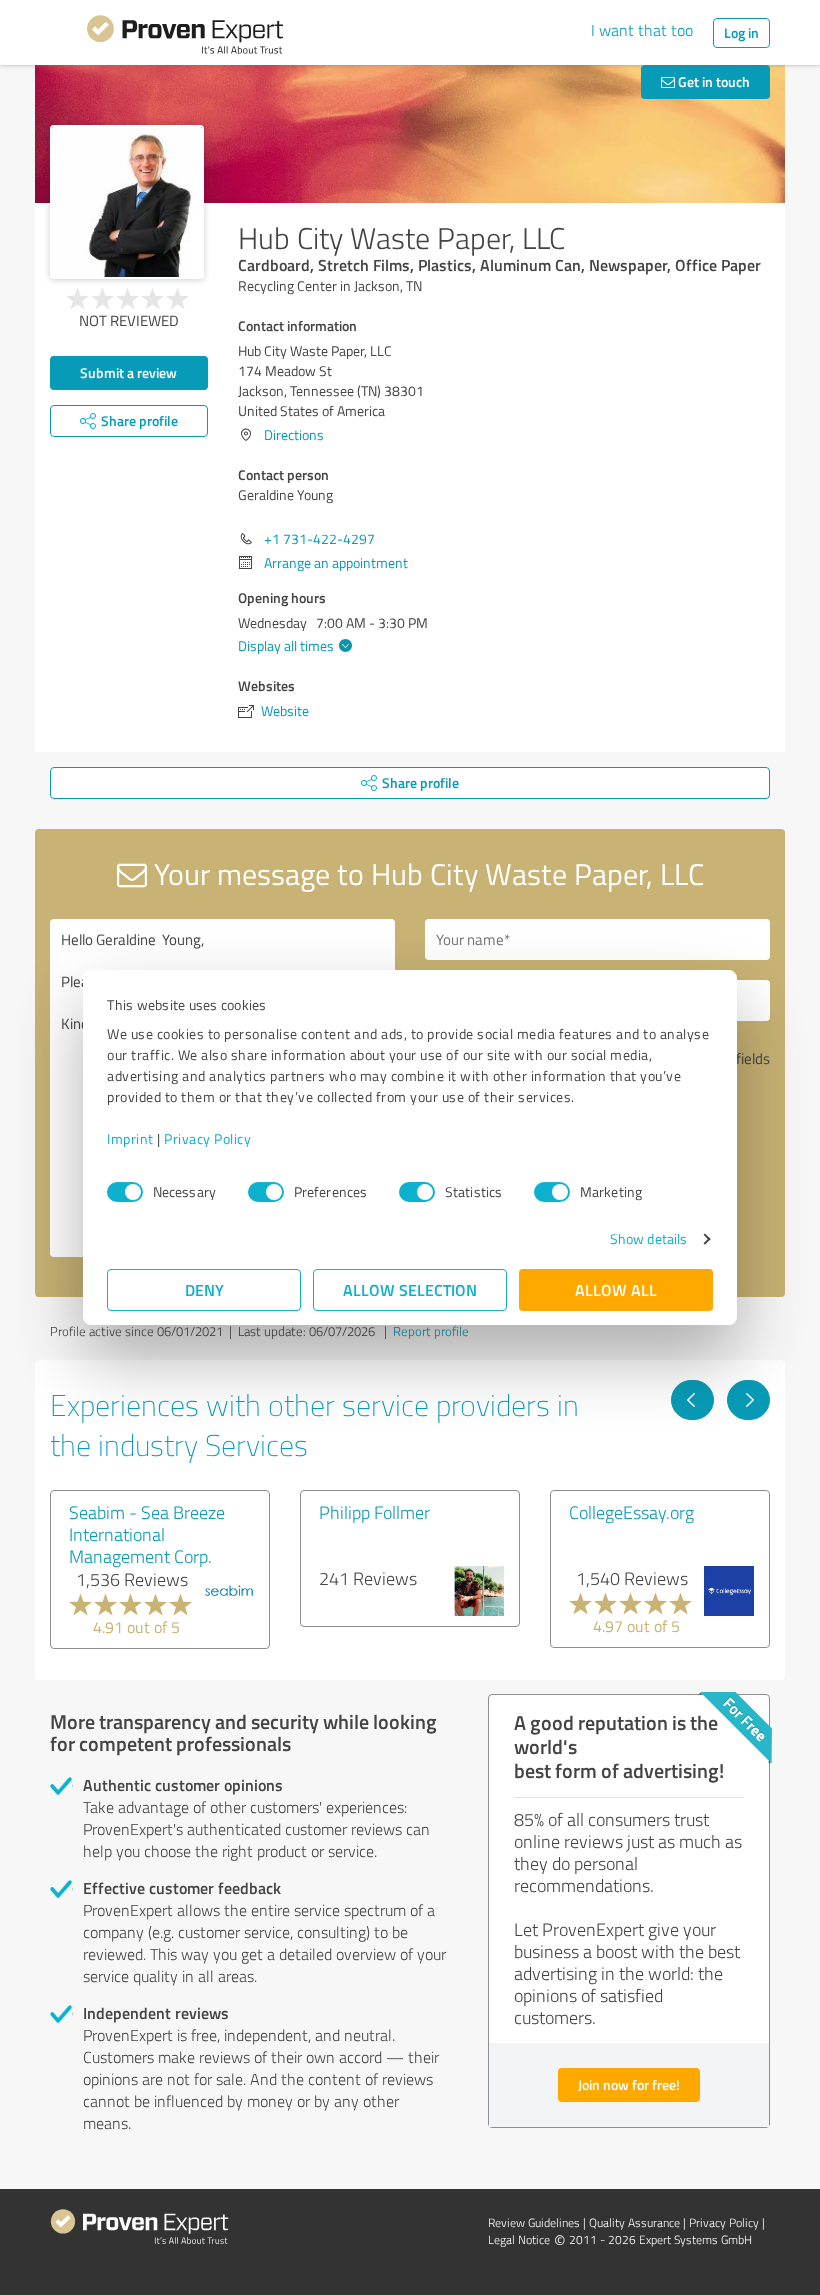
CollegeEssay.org (631, 1512)
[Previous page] (692, 1400)
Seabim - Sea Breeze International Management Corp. (147, 1534)
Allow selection (410, 1289)
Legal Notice (519, 2239)
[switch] (266, 1192)
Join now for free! (629, 2084)
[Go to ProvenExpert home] (185, 38)
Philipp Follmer (374, 1512)
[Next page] (748, 1400)
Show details (648, 1238)
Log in (741, 32)
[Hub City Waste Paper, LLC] (127, 202)
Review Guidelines (534, 2222)
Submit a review (128, 372)
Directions (294, 434)
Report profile (431, 1331)
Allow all (616, 1289)
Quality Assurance (634, 2222)
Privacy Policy (207, 1138)
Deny (204, 1289)
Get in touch (712, 81)
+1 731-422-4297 (319, 538)
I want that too (642, 30)
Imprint (130, 1138)
